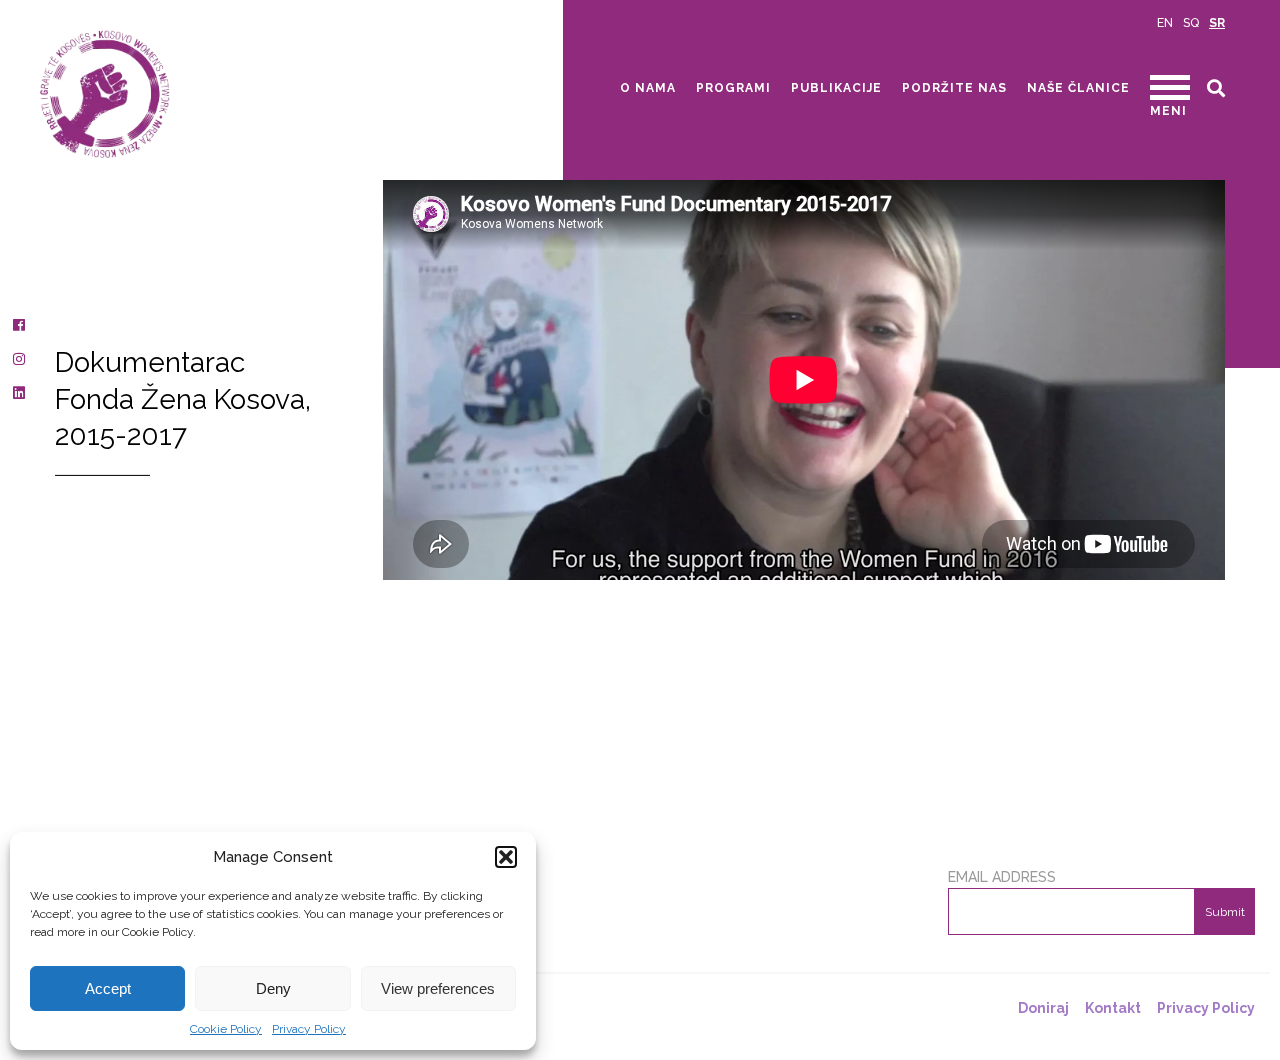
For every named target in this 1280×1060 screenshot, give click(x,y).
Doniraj (1043, 1008)
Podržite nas (954, 88)
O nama (648, 88)
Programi (733, 88)
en (1165, 23)
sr (1217, 23)
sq (1191, 23)
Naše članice (1078, 88)
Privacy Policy (309, 1029)
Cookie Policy (226, 1029)
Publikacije (836, 88)
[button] (506, 857)
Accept (108, 988)
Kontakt (1113, 1008)
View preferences (438, 988)
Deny (273, 988)
